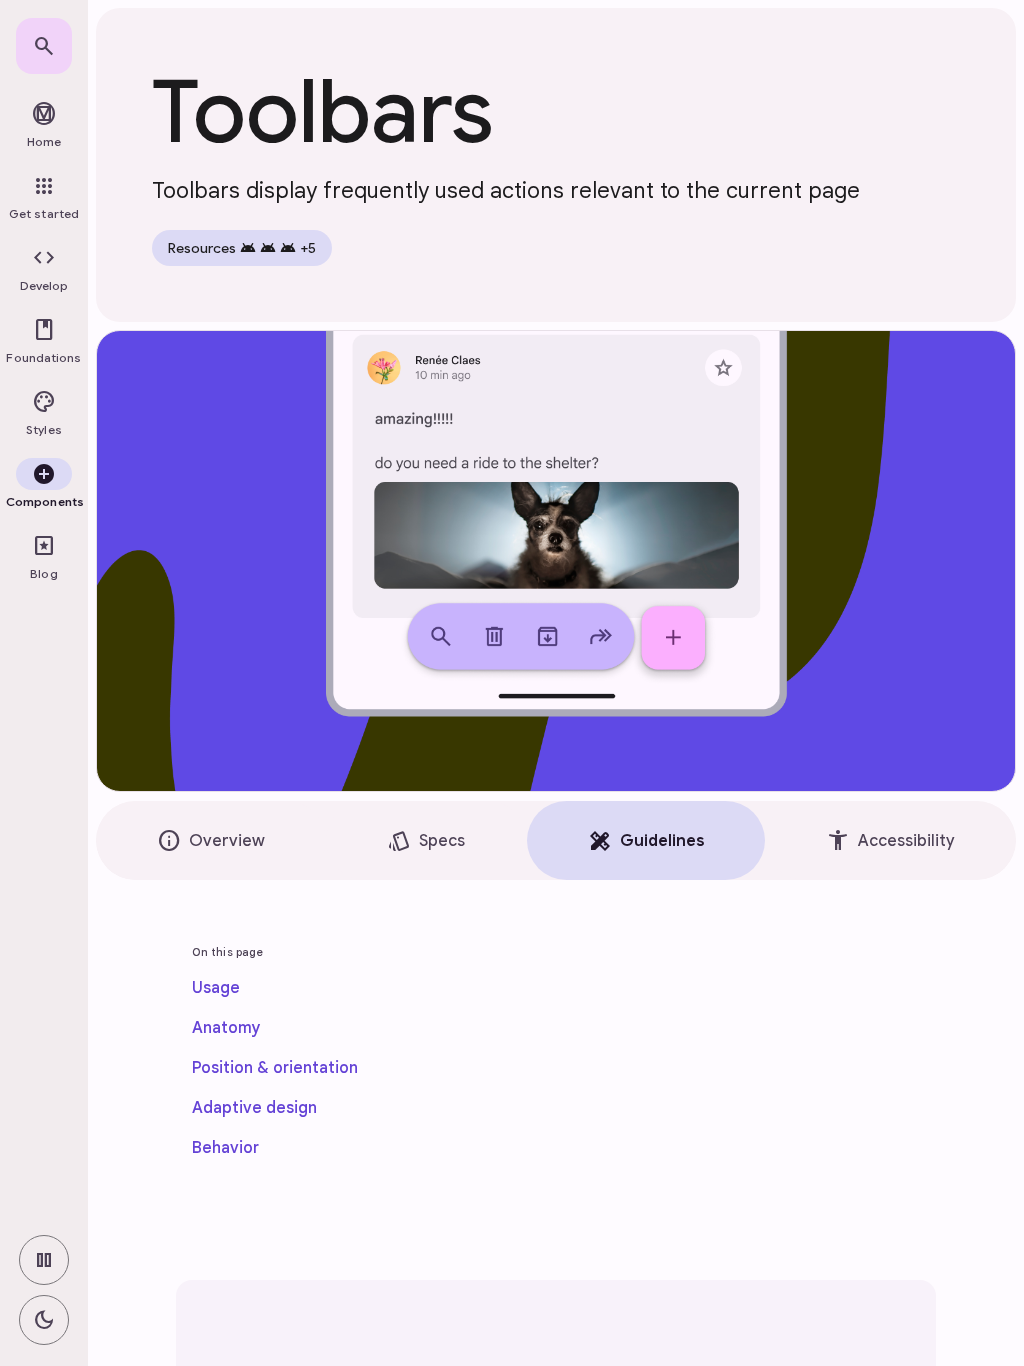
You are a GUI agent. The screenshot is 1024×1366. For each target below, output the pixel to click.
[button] (44, 270)
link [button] (132, 1304)
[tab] (211, 840)
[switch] (44, 1260)
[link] (44, 46)
